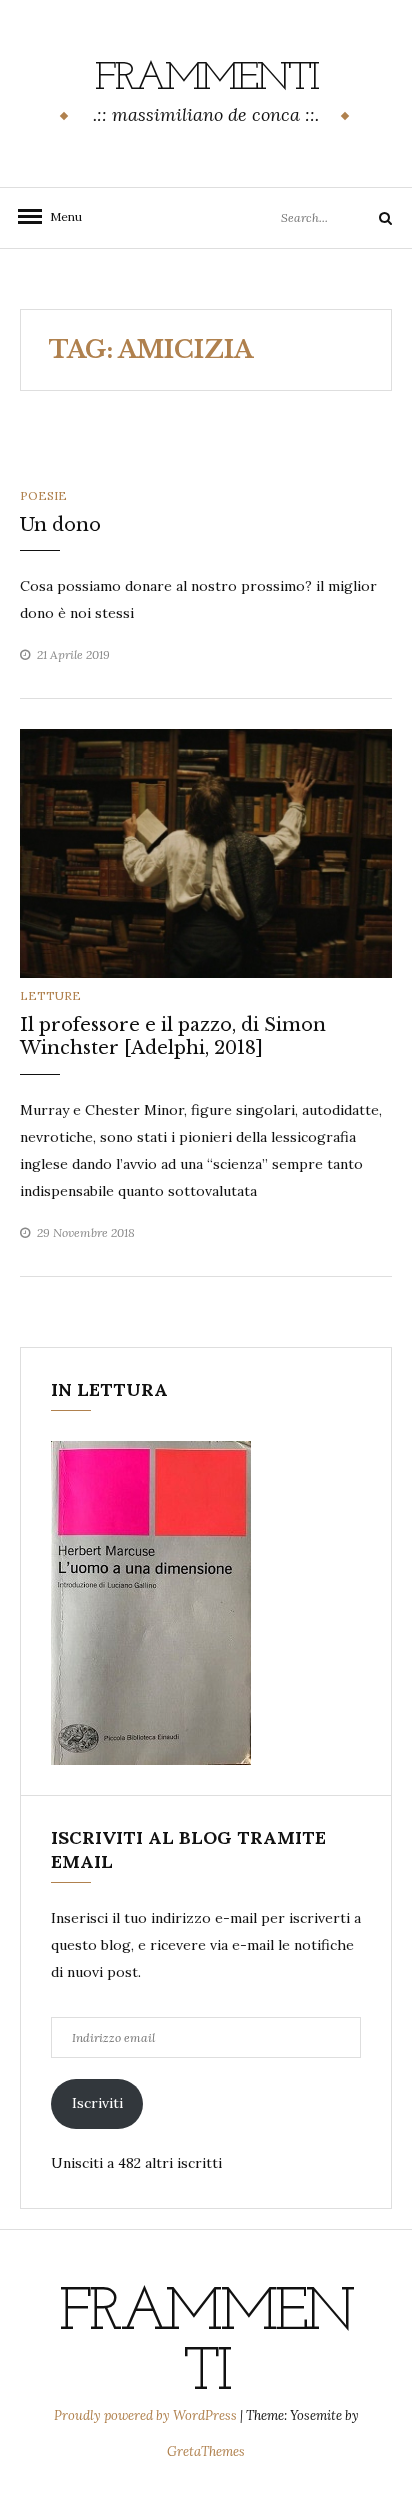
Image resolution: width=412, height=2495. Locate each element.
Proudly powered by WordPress (147, 2415)
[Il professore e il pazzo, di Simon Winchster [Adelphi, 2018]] (206, 852)
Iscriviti (97, 2103)
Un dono (60, 525)
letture (50, 995)
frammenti (206, 79)
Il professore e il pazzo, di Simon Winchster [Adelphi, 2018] (173, 1036)
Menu (60, 216)
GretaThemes (206, 2451)
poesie (43, 495)
